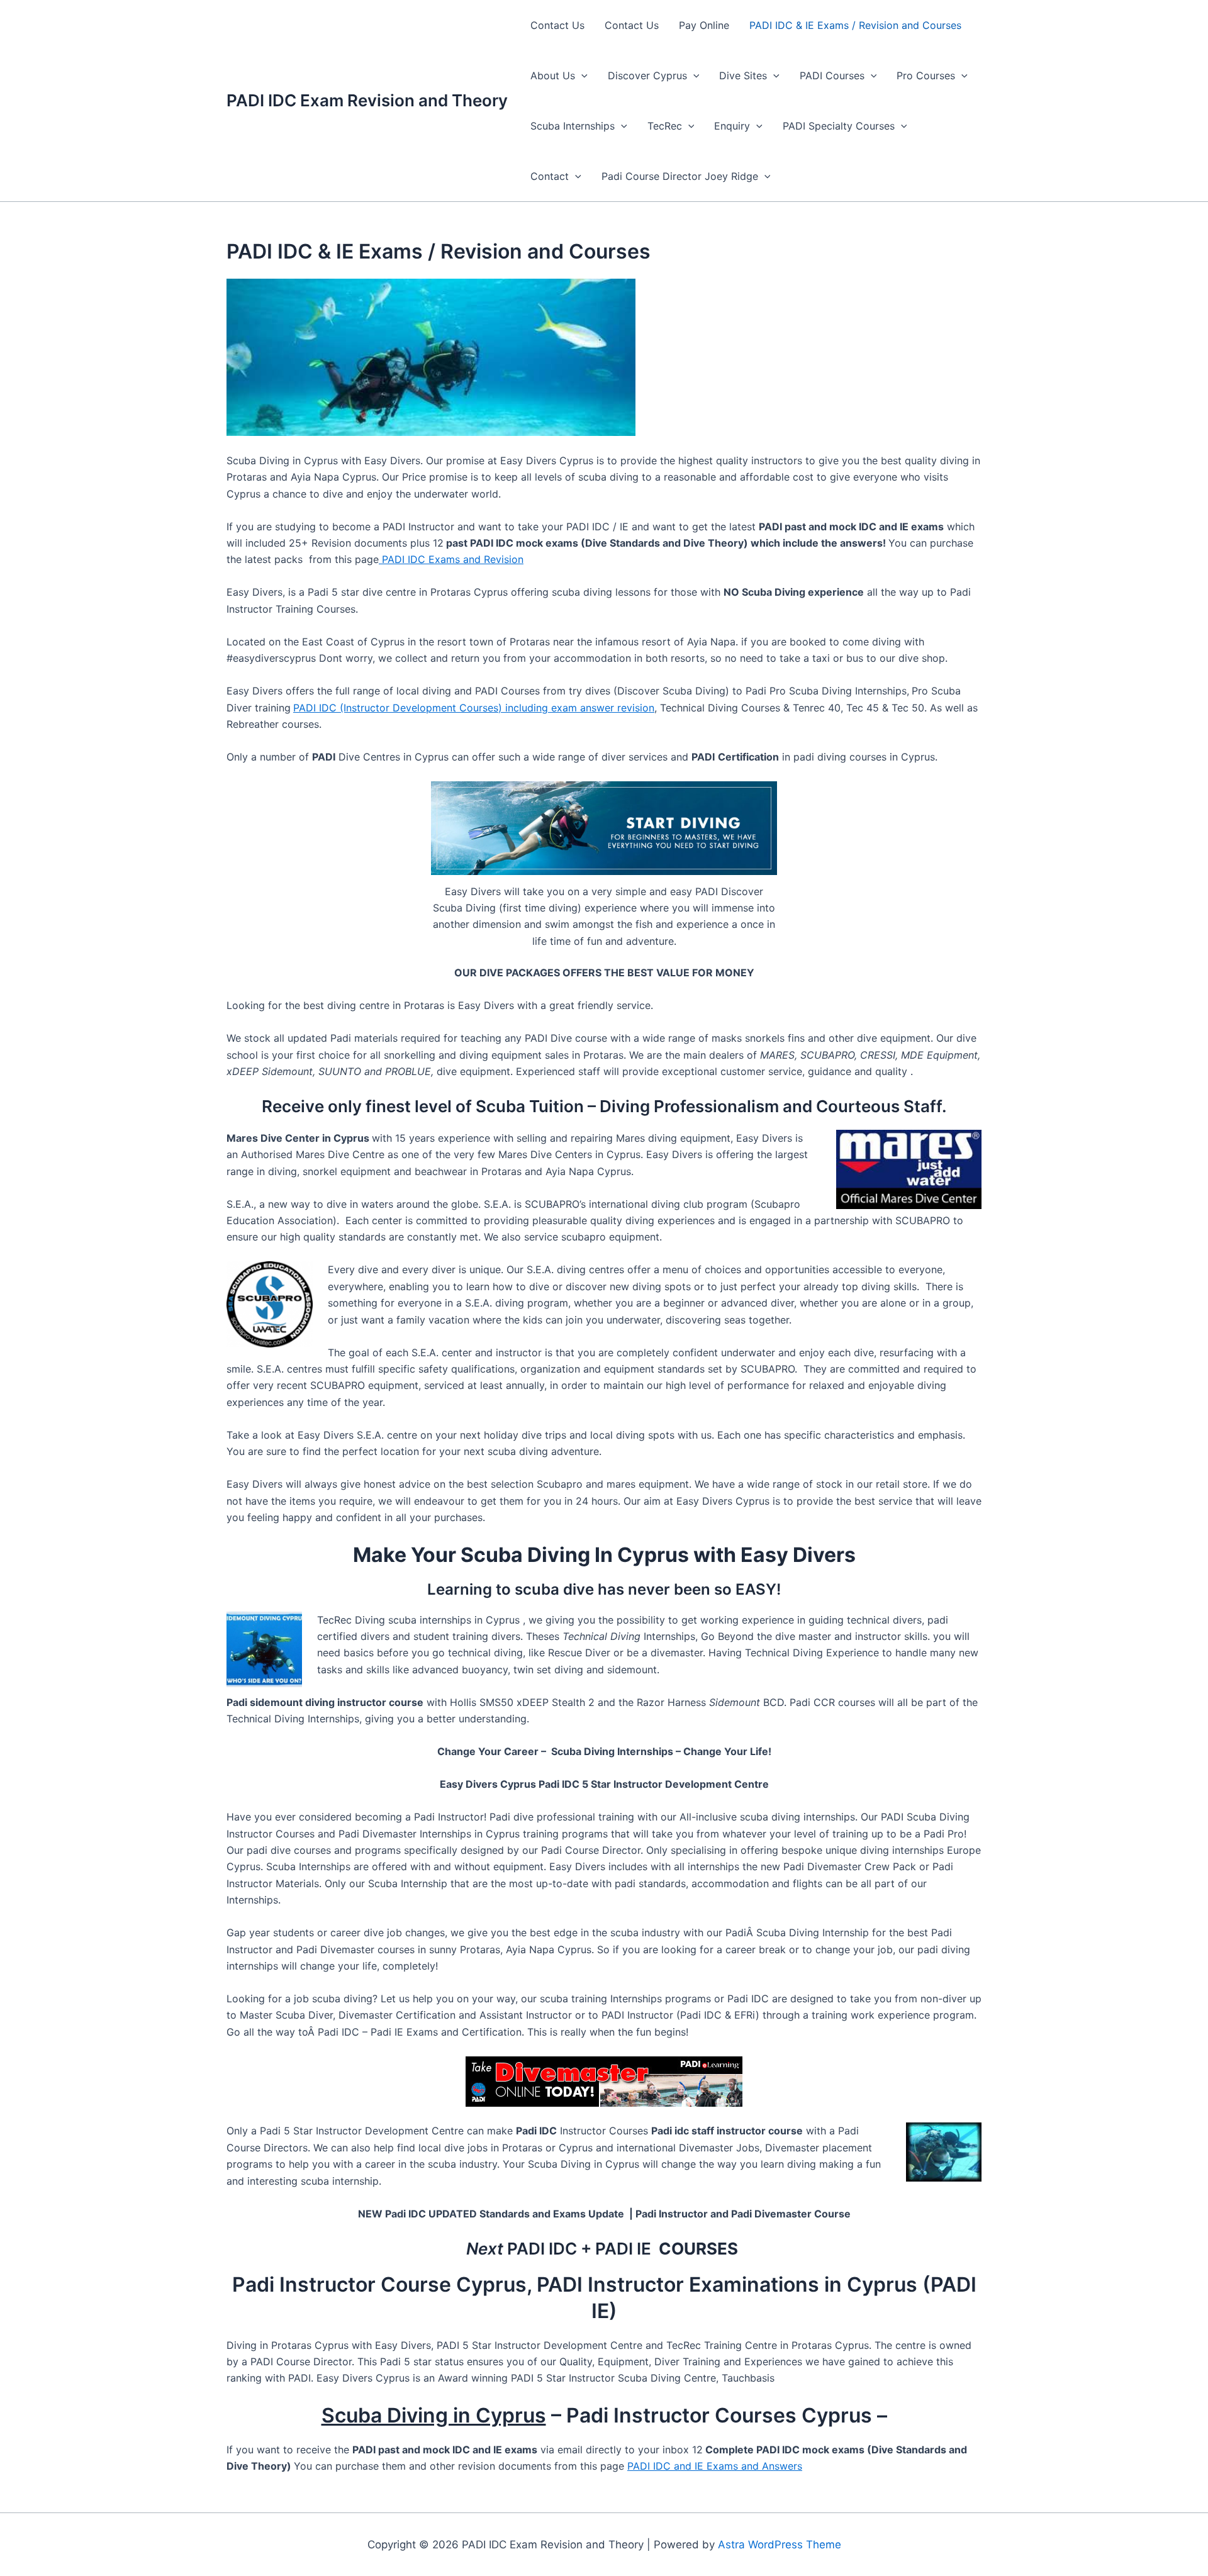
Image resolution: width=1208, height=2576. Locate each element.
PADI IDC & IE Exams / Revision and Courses (855, 25)
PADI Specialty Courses (839, 126)
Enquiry (732, 126)
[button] (581, 75)
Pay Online (704, 25)
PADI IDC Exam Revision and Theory (367, 100)
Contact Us (557, 25)
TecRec (665, 126)
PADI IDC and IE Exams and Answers (715, 2466)
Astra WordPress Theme (780, 2545)
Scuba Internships (573, 126)
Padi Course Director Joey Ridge (680, 176)
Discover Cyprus (647, 75)
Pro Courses (926, 75)
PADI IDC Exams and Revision (451, 559)
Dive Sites (743, 75)
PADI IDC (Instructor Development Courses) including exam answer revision (474, 708)
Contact (550, 176)
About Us (553, 75)
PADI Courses (832, 75)
